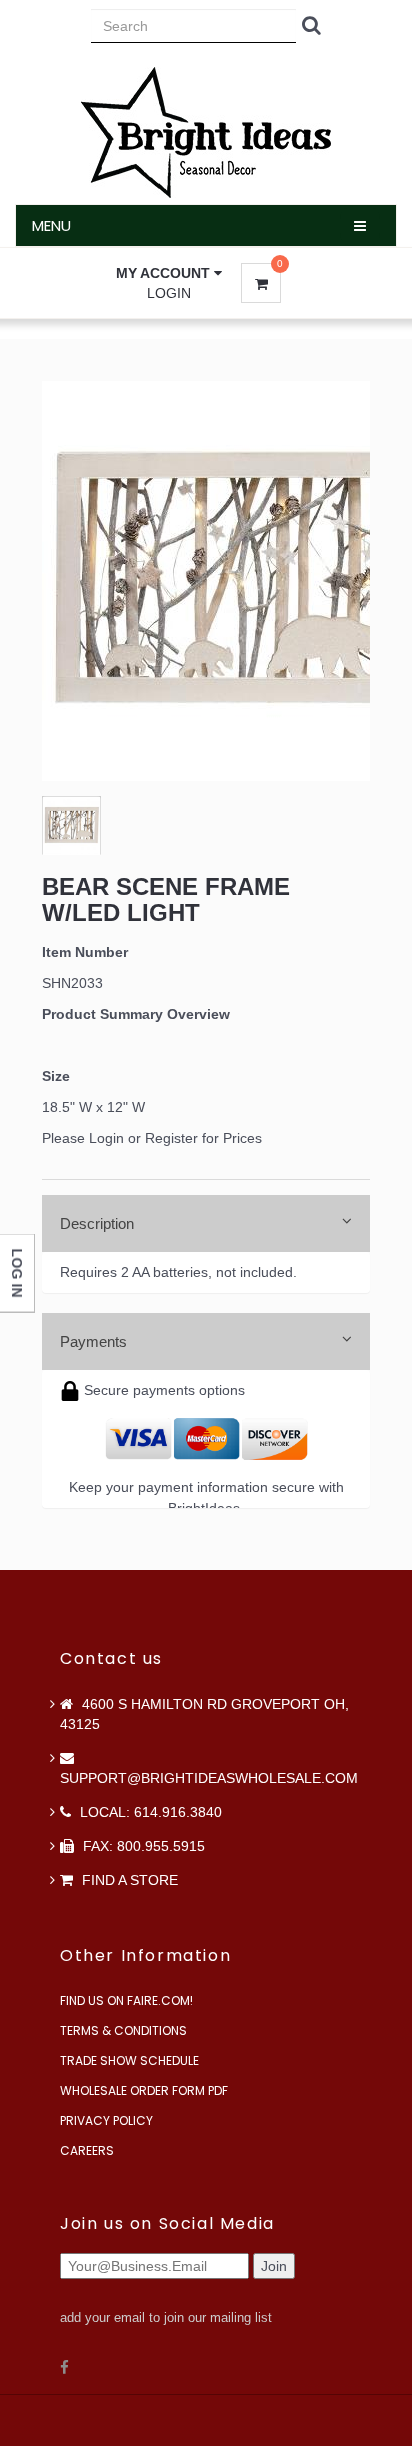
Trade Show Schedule (129, 2060)
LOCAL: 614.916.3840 (149, 1812)
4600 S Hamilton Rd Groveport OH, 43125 (204, 1714)
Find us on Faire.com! (126, 2000)
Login (169, 293)
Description (97, 1223)
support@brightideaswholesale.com (209, 1778)
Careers (87, 2150)
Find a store (128, 1880)
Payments (93, 1341)
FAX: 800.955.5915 (142, 1846)
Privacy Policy (106, 2120)
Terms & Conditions (123, 2030)
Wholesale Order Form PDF (144, 2090)
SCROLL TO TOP (363, 509)
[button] (169, 273)
